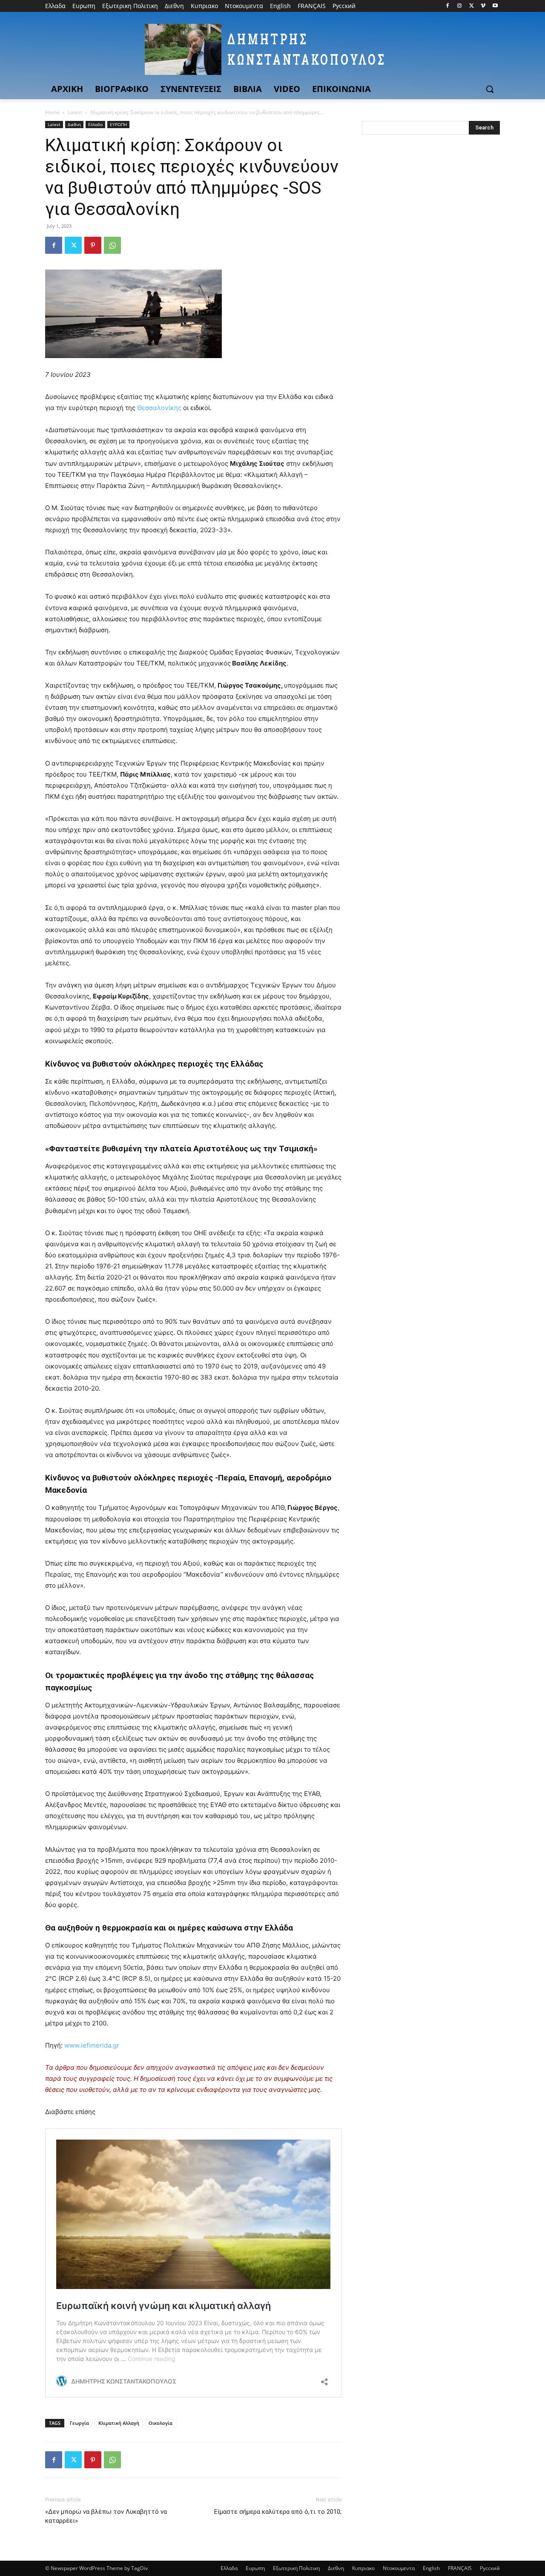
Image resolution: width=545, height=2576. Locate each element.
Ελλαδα (95, 124)
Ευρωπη (255, 2568)
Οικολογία (161, 2423)
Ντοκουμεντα (399, 2568)
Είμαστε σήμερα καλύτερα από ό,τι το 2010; (278, 2512)
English (431, 2568)
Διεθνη (74, 124)
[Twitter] (472, 6)
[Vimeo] (483, 6)
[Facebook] (448, 6)
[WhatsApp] (112, 245)
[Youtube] (495, 6)
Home (52, 112)
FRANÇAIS (460, 2568)
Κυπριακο (363, 2568)
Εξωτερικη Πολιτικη (296, 2568)
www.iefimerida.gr (91, 2045)
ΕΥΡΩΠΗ (118, 124)
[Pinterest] (93, 245)
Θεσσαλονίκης (160, 408)
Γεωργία (79, 2423)
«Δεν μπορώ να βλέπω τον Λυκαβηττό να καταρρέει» (106, 2516)
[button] (490, 89)
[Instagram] (460, 6)
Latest (75, 112)
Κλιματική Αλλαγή (119, 2423)
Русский (490, 2568)
